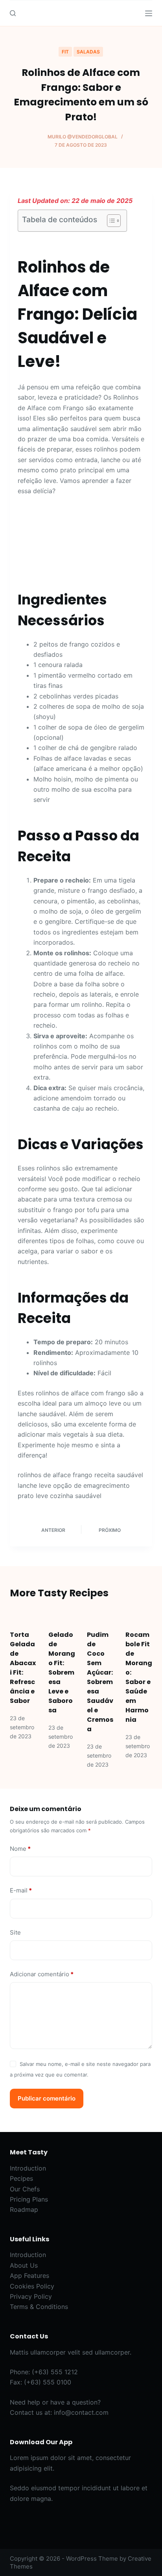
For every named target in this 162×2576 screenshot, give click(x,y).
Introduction (28, 2168)
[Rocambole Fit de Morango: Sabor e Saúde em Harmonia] (139, 1615)
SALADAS (88, 52)
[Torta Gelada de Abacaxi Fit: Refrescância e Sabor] (23, 1615)
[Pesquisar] (13, 13)
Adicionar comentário (42, 1974)
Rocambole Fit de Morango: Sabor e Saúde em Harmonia (139, 1677)
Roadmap (24, 2209)
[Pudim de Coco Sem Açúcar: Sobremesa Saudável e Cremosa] (100, 1615)
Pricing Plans (29, 2199)
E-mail (21, 1890)
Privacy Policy (31, 2296)
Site (15, 1932)
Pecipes (21, 2178)
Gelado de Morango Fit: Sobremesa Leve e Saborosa (62, 1672)
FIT (65, 52)
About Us (24, 2265)
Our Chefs (25, 2189)
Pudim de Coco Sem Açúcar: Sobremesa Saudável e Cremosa (100, 1682)
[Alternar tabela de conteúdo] (110, 221)
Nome (20, 1849)
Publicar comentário (47, 2098)
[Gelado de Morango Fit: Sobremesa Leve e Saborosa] (62, 1615)
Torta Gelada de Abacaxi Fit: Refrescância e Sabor (23, 1668)
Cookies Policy (32, 2286)
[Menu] (149, 13)
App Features (29, 2276)
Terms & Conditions (39, 2307)
